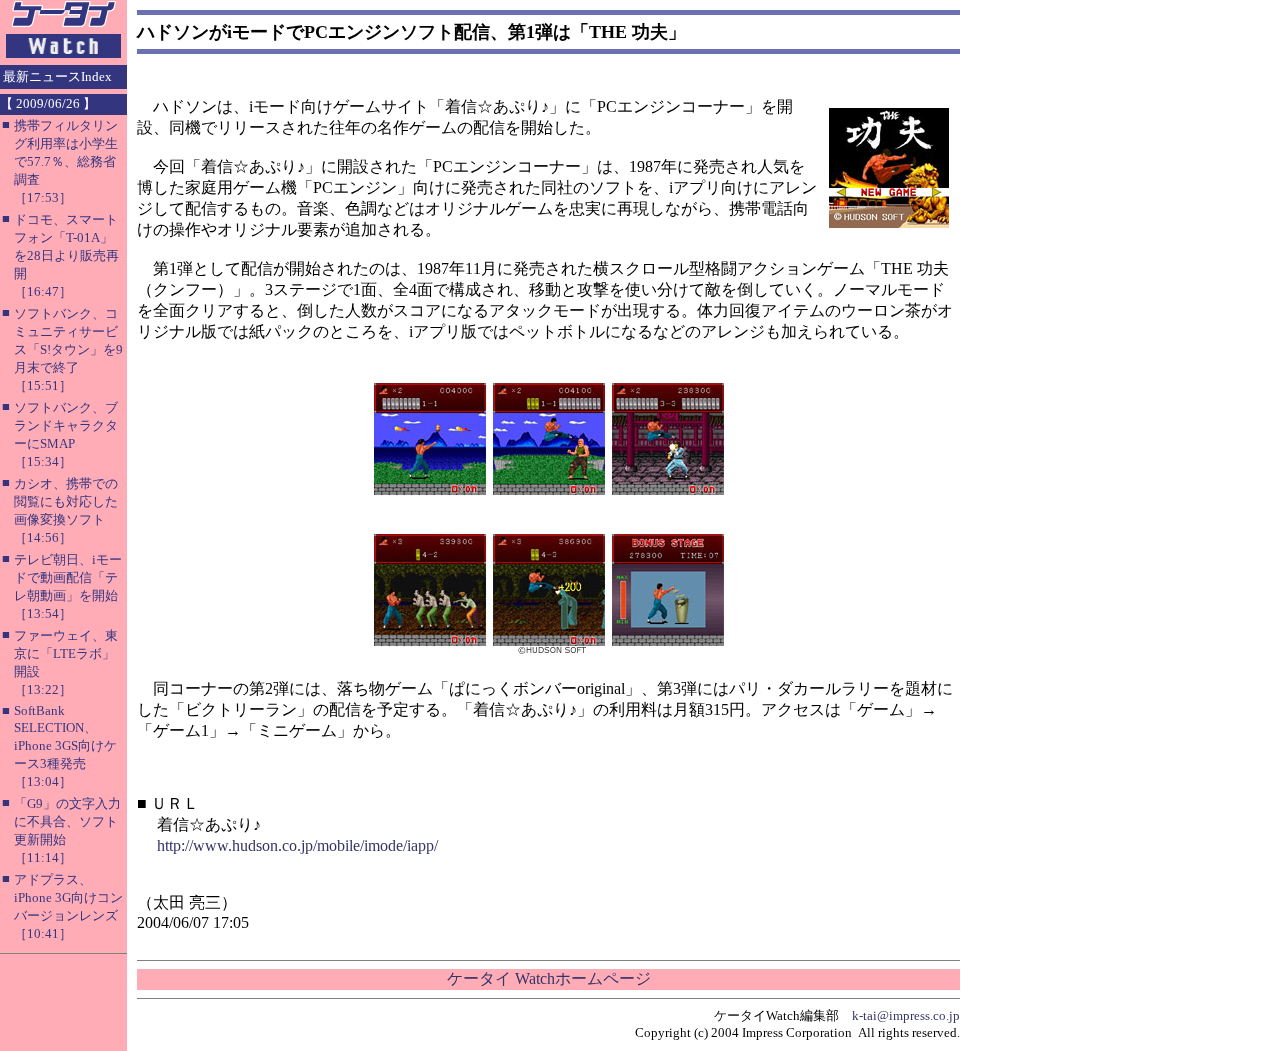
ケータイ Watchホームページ (549, 978)
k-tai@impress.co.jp (906, 1015)
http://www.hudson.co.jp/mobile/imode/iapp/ (297, 845)
